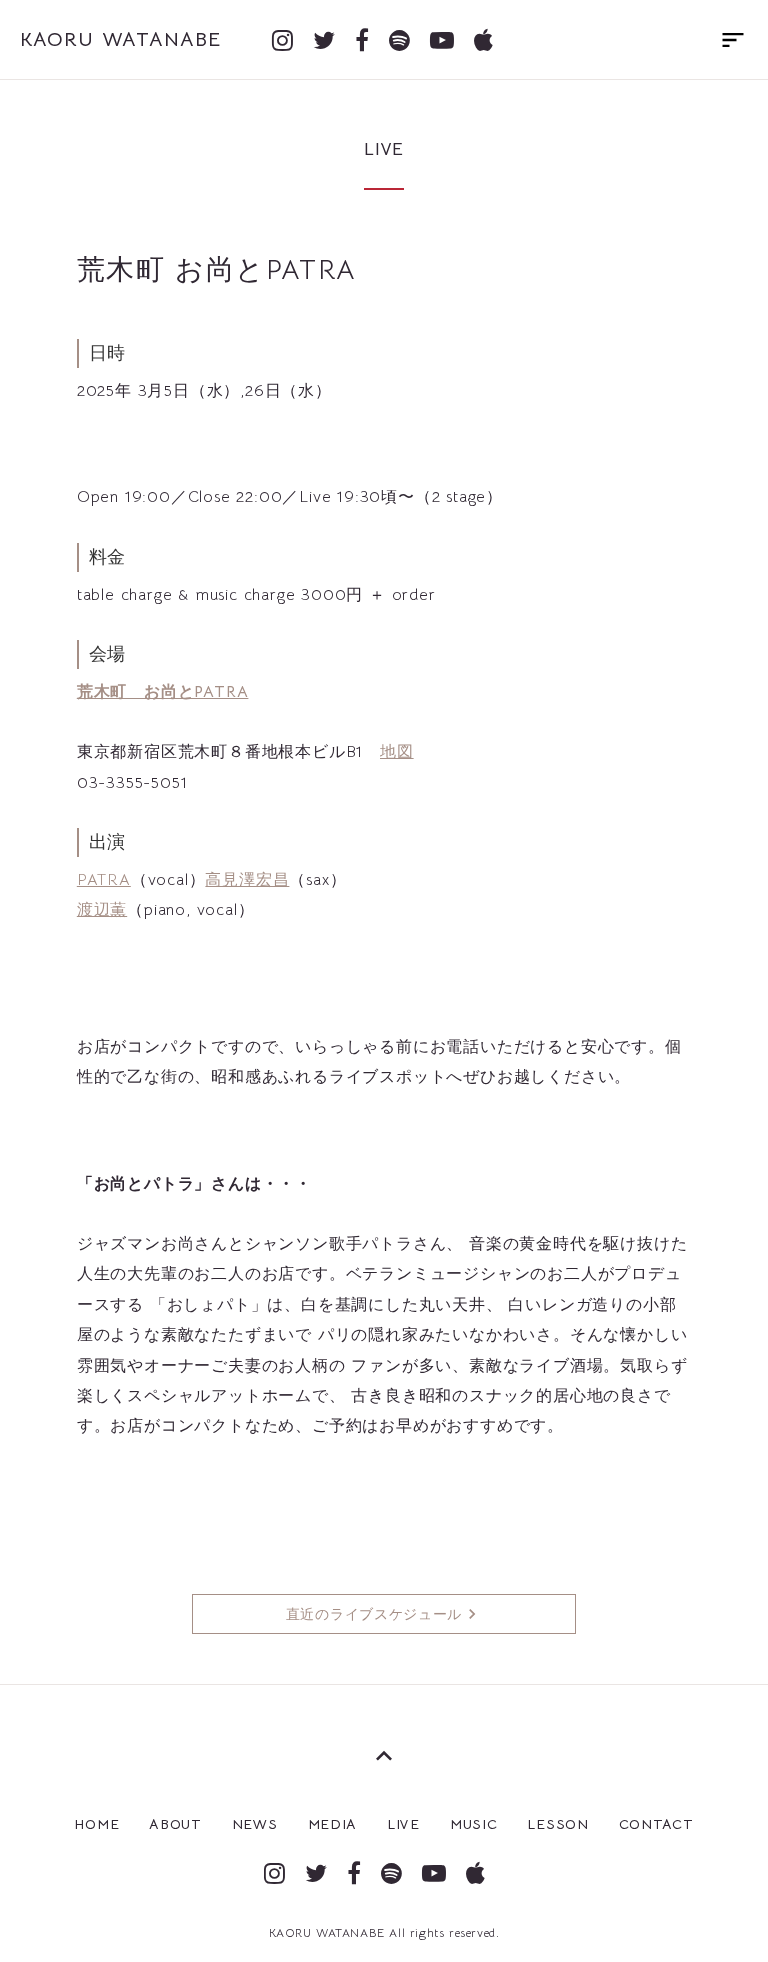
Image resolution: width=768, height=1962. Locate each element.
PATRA (104, 880)
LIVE (403, 1824)
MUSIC (474, 1824)
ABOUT (175, 1824)
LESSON (557, 1824)
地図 (397, 752)
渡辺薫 (102, 910)
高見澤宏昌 (247, 880)
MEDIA (333, 1824)
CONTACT (656, 1824)
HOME (96, 1824)
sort (733, 40)
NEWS (255, 1824)
